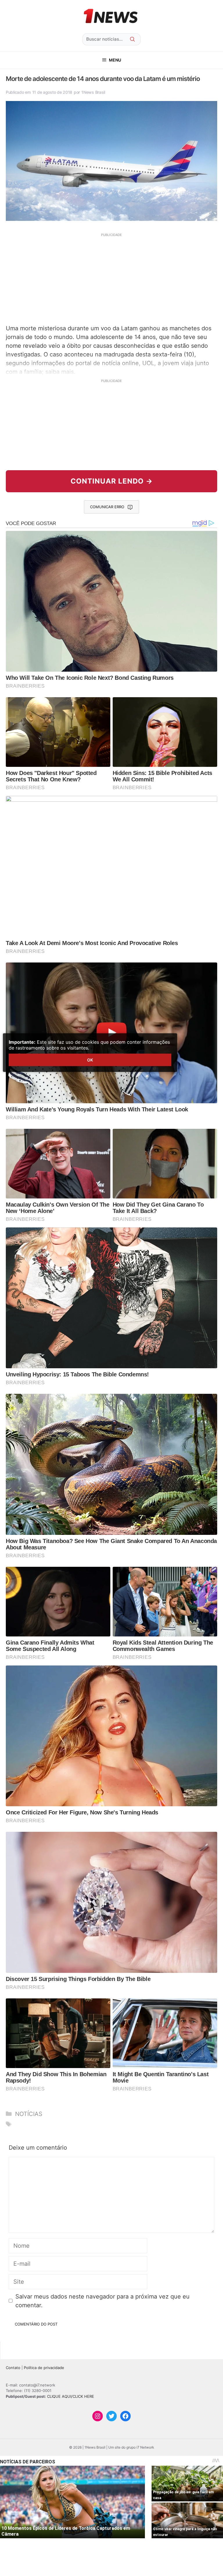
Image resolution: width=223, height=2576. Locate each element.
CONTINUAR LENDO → (112, 481)
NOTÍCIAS (29, 2114)
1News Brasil (93, 92)
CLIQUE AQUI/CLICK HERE (71, 2396)
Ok (90, 1060)
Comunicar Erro (107, 507)
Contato (13, 2368)
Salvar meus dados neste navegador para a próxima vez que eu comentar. (102, 2301)
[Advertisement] (111, 278)
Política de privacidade (44, 2368)
